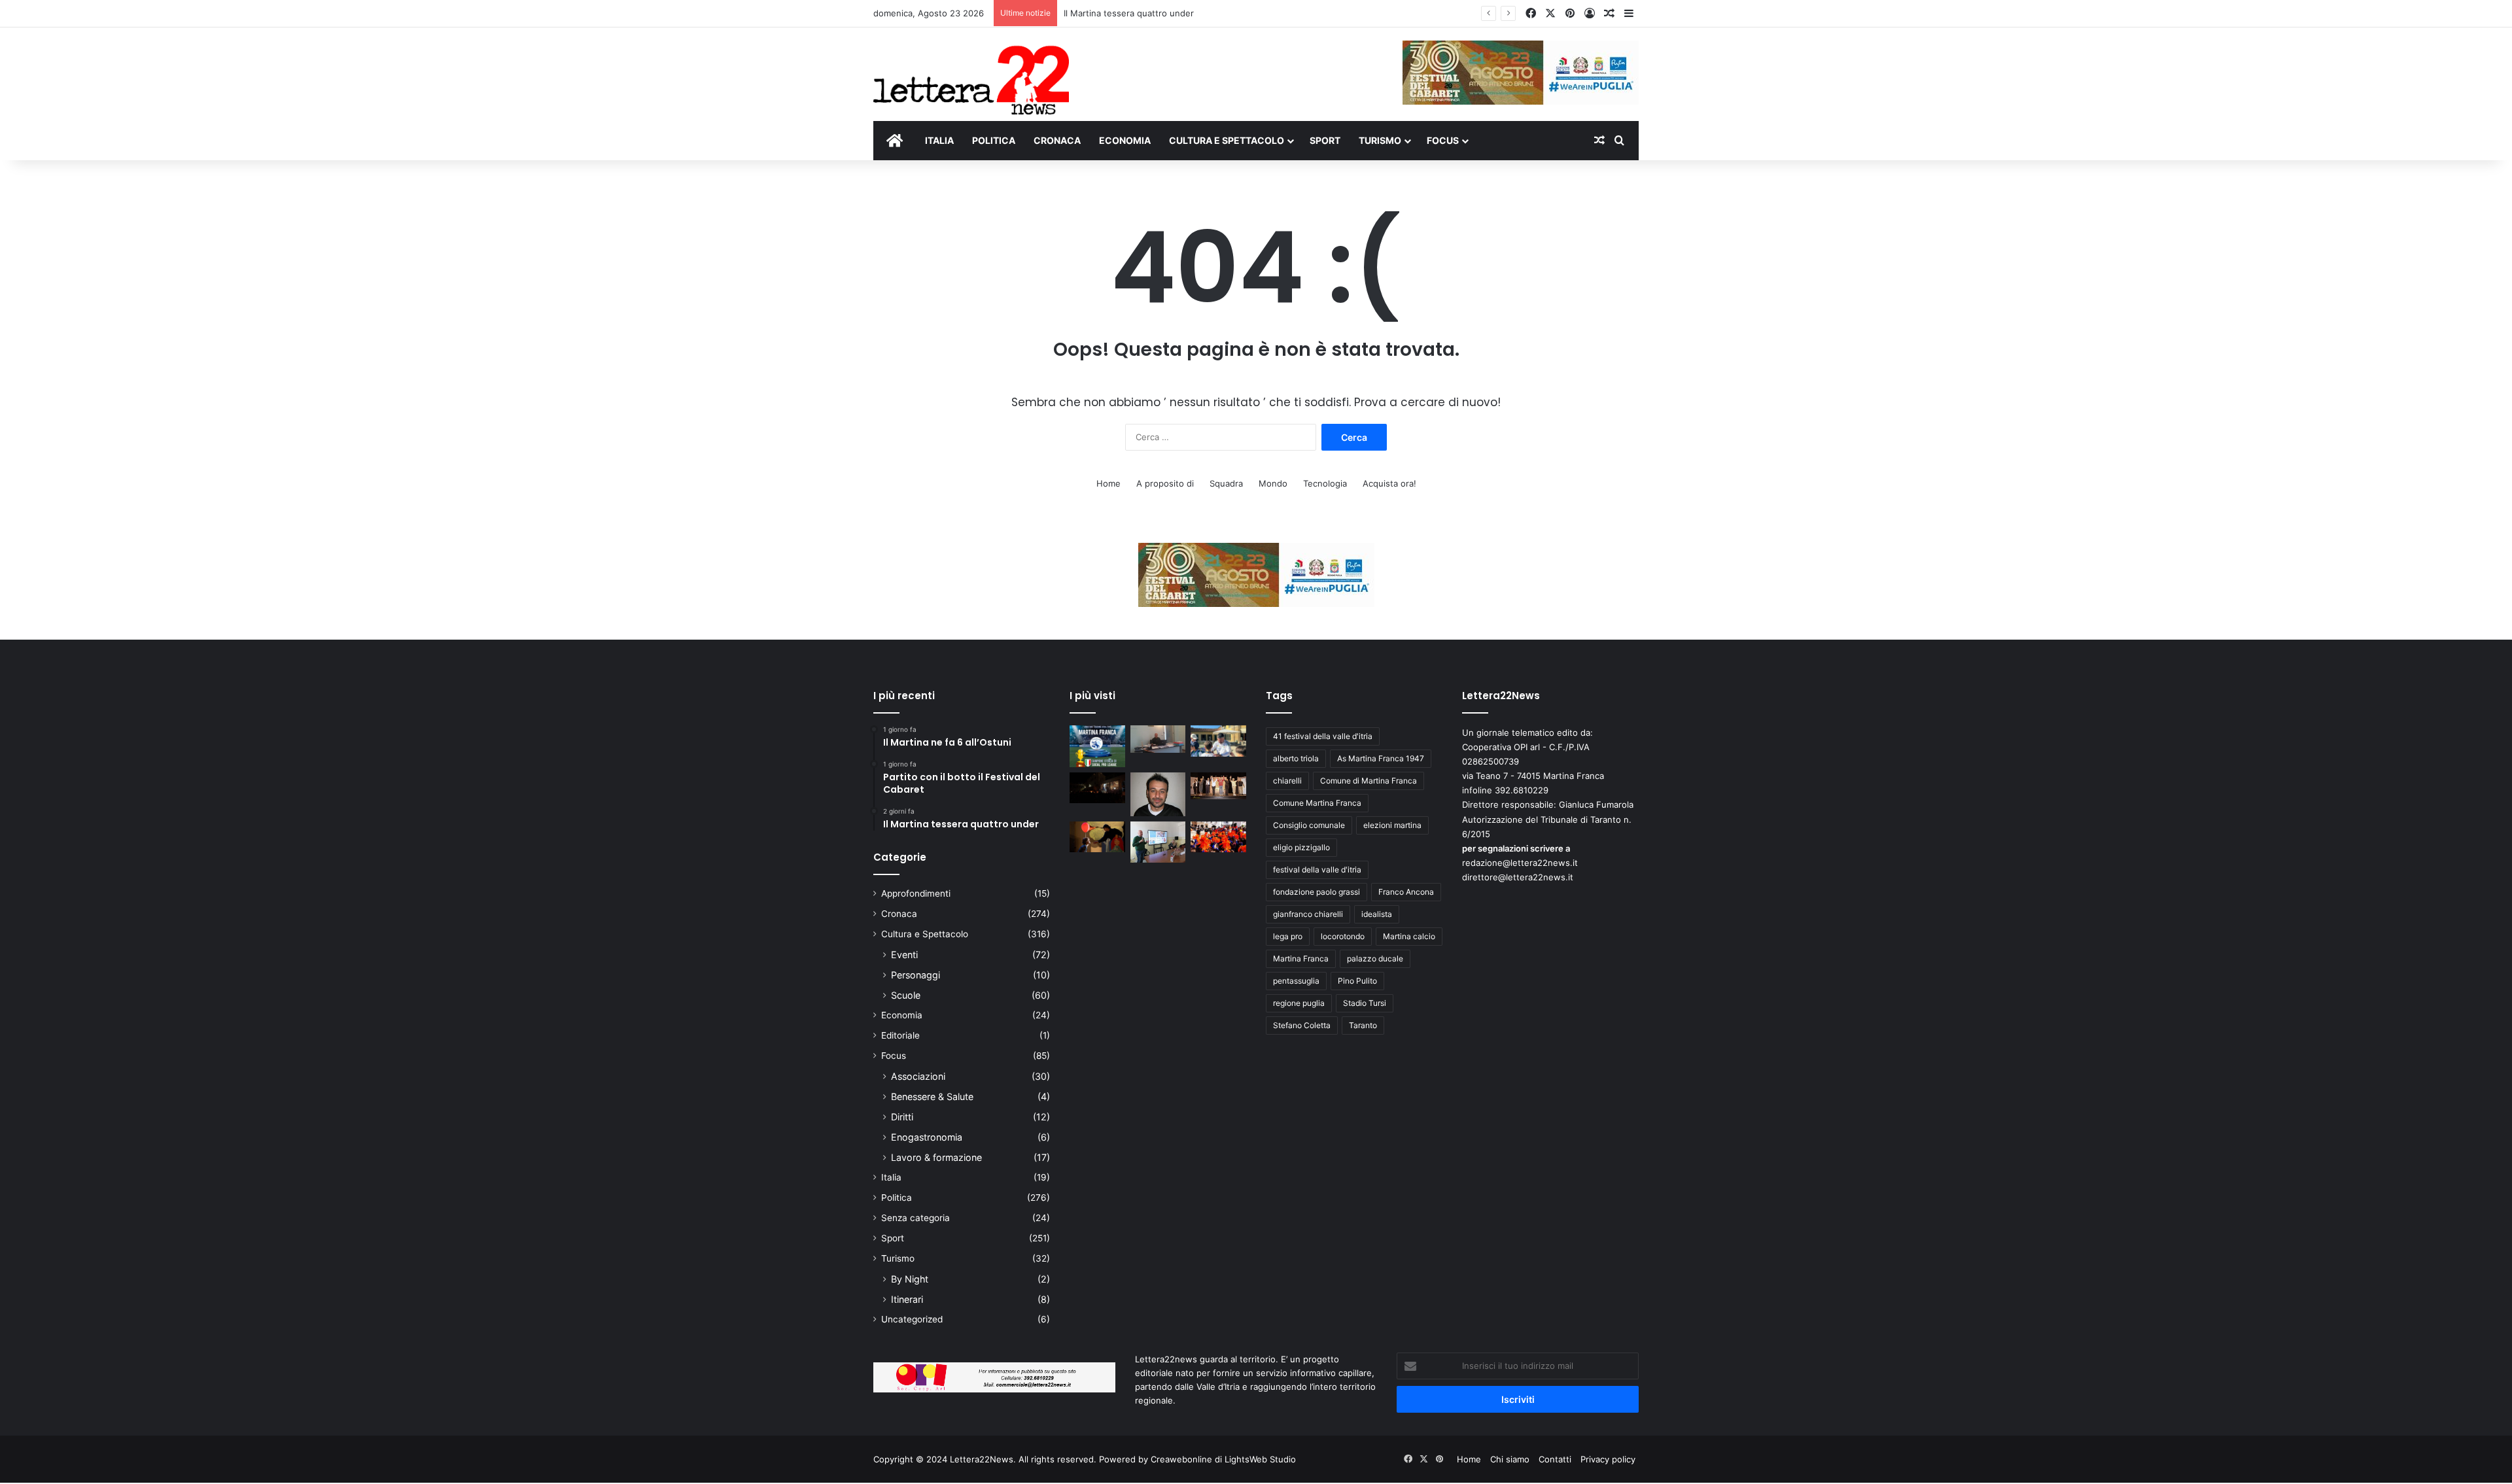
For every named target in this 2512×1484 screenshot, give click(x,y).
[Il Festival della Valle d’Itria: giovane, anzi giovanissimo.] (1097, 837)
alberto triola (1296, 758)
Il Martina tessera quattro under (1129, 13)
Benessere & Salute (932, 1096)
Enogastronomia (927, 1137)
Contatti (1555, 1459)
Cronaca (899, 914)
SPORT (1325, 140)
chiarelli (1287, 781)
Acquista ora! (1389, 483)
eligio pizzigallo (1301, 847)
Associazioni (918, 1076)
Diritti (902, 1117)
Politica (897, 1198)
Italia (891, 1177)
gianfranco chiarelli (1308, 914)
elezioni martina (1392, 825)
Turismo (898, 1258)
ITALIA (939, 140)
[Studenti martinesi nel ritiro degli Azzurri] (1218, 741)
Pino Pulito (1357, 981)
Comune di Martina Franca (1369, 781)
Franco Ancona (1406, 892)
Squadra (1226, 483)
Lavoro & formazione (936, 1157)
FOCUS (1443, 140)
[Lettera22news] (971, 71)
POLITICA (994, 140)
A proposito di (1165, 483)
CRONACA (1057, 140)
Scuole (906, 995)
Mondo (1273, 483)
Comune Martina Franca (1317, 803)
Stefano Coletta (1302, 1025)
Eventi (904, 955)
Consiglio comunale (1309, 825)
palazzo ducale (1375, 958)
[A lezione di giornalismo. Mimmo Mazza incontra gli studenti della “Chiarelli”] (1158, 842)
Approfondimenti (916, 893)
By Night (910, 1279)
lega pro (1288, 936)
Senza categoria (916, 1218)
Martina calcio (1409, 936)
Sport (893, 1238)
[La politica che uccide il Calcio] (1158, 739)
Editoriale (900, 1035)
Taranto (1363, 1025)
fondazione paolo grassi (1317, 892)
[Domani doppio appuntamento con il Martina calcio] (1097, 746)
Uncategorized (912, 1319)
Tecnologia (1325, 483)
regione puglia (1299, 1003)
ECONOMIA (1125, 140)
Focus (894, 1056)
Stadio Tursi (1365, 1003)
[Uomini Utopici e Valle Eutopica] (1097, 788)
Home (1108, 483)
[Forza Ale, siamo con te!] (1158, 794)
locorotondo (1343, 936)
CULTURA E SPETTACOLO (1227, 140)
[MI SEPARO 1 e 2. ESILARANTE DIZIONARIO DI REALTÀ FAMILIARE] (1218, 786)
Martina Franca (1301, 958)
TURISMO (1380, 140)
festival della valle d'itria (1317, 870)
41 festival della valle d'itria (1323, 736)
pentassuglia (1296, 981)
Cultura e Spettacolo (925, 934)
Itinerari (907, 1299)
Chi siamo (1510, 1459)
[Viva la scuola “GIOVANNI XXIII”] (1218, 837)
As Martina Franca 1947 (1381, 758)
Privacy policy (1608, 1459)
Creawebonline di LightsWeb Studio (1223, 1459)
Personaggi (916, 975)
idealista (1377, 914)
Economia (902, 1015)
